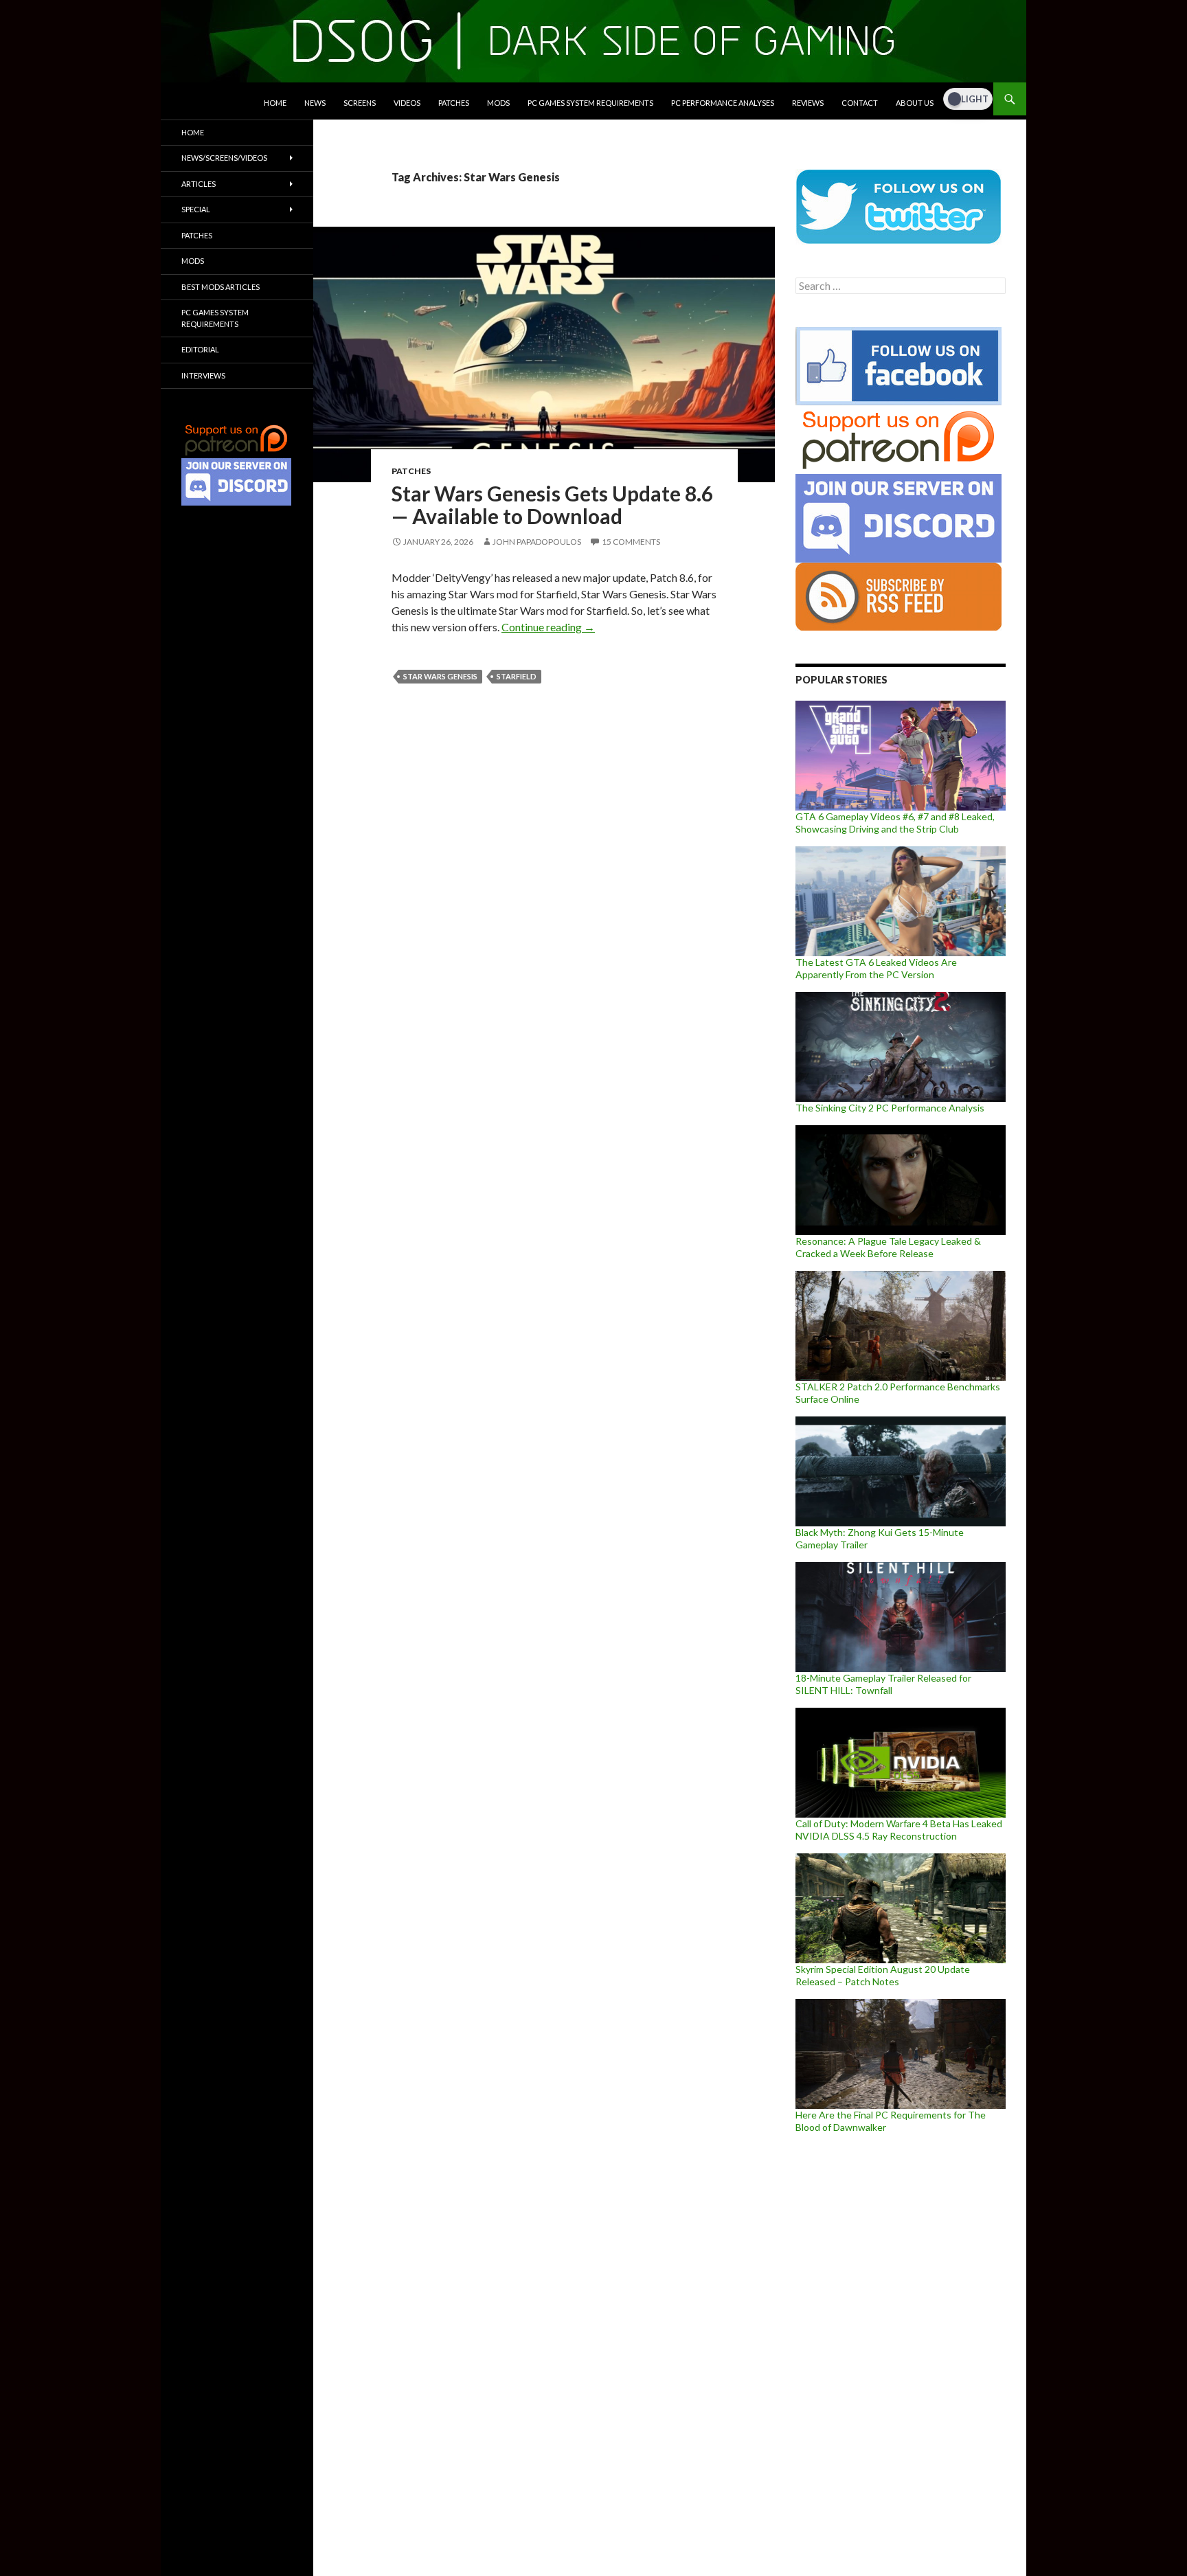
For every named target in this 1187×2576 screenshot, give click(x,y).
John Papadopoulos (537, 542)
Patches (454, 103)
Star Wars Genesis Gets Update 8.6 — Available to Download (552, 505)
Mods (498, 103)
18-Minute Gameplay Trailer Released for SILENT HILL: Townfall (883, 1684)
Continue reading (548, 627)
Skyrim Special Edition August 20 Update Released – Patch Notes (883, 1975)
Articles (199, 184)
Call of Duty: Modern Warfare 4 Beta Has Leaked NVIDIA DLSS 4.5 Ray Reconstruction (899, 1830)
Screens (360, 103)
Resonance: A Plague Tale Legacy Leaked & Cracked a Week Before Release (888, 1247)
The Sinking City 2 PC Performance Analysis (890, 1108)
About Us (915, 103)
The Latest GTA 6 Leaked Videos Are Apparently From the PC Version (876, 968)
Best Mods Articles (221, 287)
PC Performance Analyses (723, 103)
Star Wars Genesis (440, 676)
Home (275, 103)
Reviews (808, 103)
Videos (407, 103)
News (315, 103)
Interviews (203, 375)
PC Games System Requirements (590, 103)
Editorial (200, 349)
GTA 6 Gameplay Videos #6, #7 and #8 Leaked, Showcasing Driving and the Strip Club (895, 823)
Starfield (517, 676)
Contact (860, 103)
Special (196, 209)
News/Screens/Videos (224, 158)
